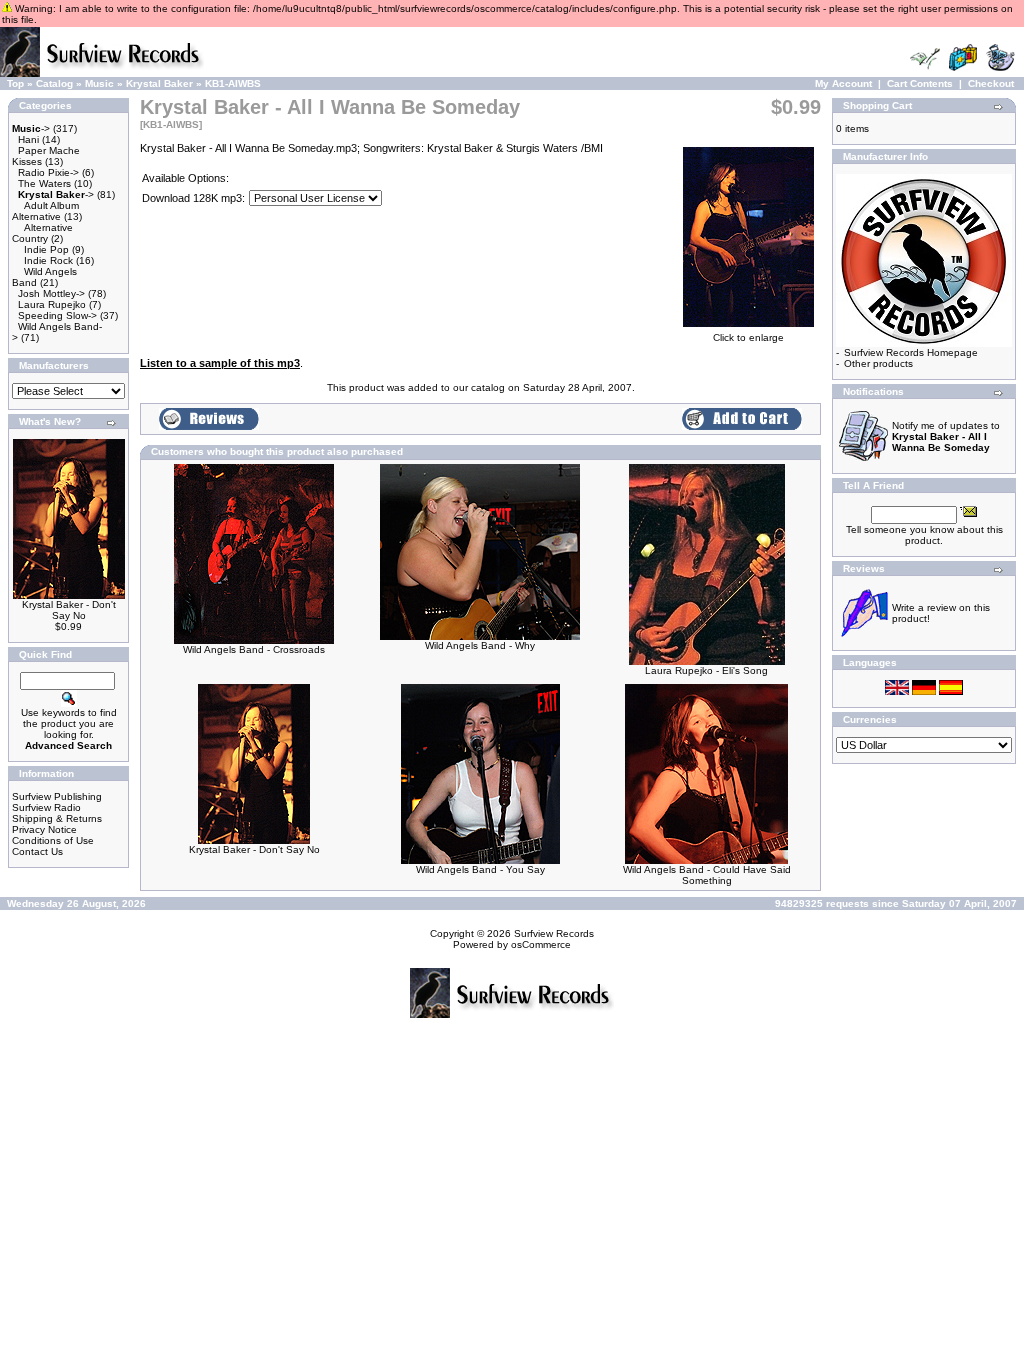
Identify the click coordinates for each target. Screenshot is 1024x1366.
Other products (878, 363)
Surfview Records (554, 933)
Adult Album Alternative (45, 211)
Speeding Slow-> (57, 315)
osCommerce (541, 944)
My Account (843, 83)
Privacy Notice (44, 829)
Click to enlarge (748, 337)
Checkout (991, 83)
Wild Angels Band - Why (480, 645)
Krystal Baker (159, 83)
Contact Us (37, 851)
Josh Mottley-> (51, 293)
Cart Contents (920, 83)
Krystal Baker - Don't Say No (69, 610)
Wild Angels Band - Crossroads (254, 649)
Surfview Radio (46, 807)
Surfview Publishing (57, 796)
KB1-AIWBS (233, 83)
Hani (28, 139)
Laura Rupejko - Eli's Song (706, 670)
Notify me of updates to (946, 436)
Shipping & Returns (57, 818)
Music (99, 83)
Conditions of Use (53, 840)
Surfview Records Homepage (911, 352)
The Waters (44, 183)
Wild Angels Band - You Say (480, 869)
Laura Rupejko (52, 304)
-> (31, 128)
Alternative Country (42, 233)
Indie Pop (46, 249)
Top (15, 83)
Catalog (54, 83)
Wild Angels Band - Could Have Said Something (707, 875)
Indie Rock (48, 260)
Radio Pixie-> (48, 172)
